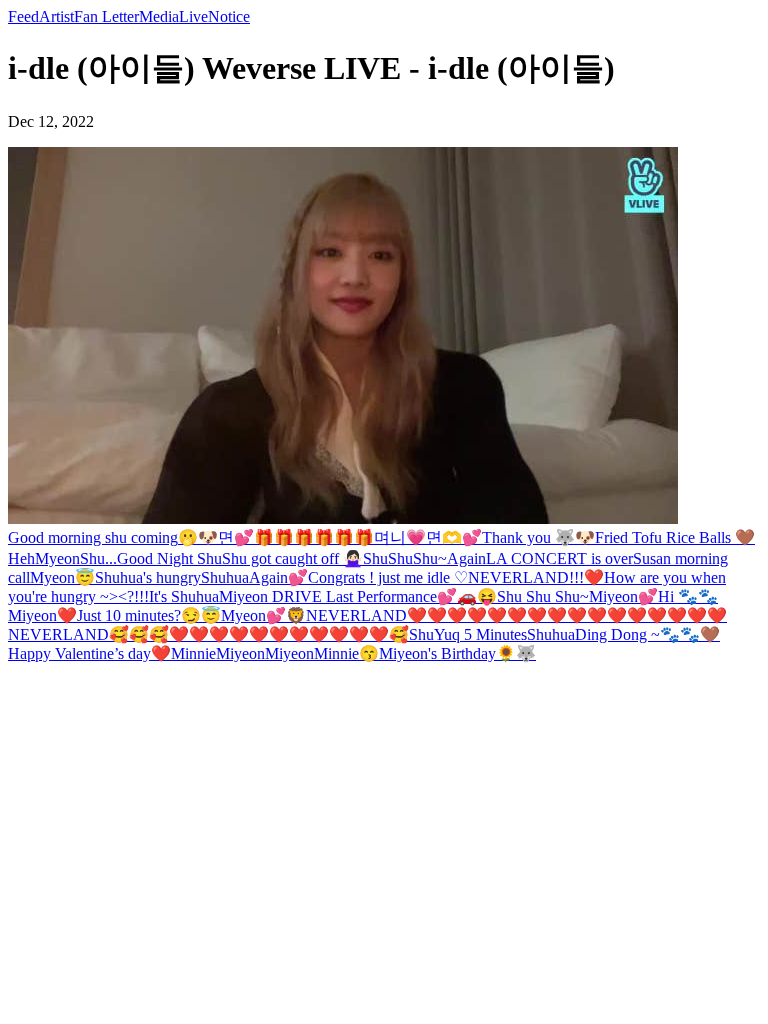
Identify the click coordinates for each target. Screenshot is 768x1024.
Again (466, 558)
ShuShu (388, 558)
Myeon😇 (62, 577)
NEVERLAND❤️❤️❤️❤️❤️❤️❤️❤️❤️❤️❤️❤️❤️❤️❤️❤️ (516, 615)
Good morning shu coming (93, 537)
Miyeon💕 (623, 596)
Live (193, 16)
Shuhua (225, 577)
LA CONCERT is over (559, 558)
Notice (229, 16)
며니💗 (400, 537)
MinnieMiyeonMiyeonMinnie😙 (275, 653)
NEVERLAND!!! (526, 577)
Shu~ (430, 558)
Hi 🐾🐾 (688, 596)
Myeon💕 (253, 615)
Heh (21, 558)
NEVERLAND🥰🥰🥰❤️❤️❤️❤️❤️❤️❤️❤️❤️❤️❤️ (198, 634)
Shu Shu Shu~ (543, 596)
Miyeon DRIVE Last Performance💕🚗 (348, 596)
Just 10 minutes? (129, 615)
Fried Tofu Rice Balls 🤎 (675, 537)
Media (159, 16)
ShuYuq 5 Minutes (468, 634)
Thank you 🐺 (528, 537)
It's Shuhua (184, 596)
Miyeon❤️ (42, 615)
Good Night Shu (169, 558)
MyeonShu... (76, 558)
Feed (23, 16)
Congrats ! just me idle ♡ (388, 577)
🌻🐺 (516, 653)
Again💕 (278, 577)
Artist (56, 16)
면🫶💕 (454, 537)
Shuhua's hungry (148, 577)
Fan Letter (106, 16)
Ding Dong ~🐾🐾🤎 (647, 634)
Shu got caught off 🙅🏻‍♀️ (292, 558)
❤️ (594, 577)
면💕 (236, 537)
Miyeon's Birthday (437, 653)
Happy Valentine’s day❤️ (89, 653)
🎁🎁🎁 (284, 537)
